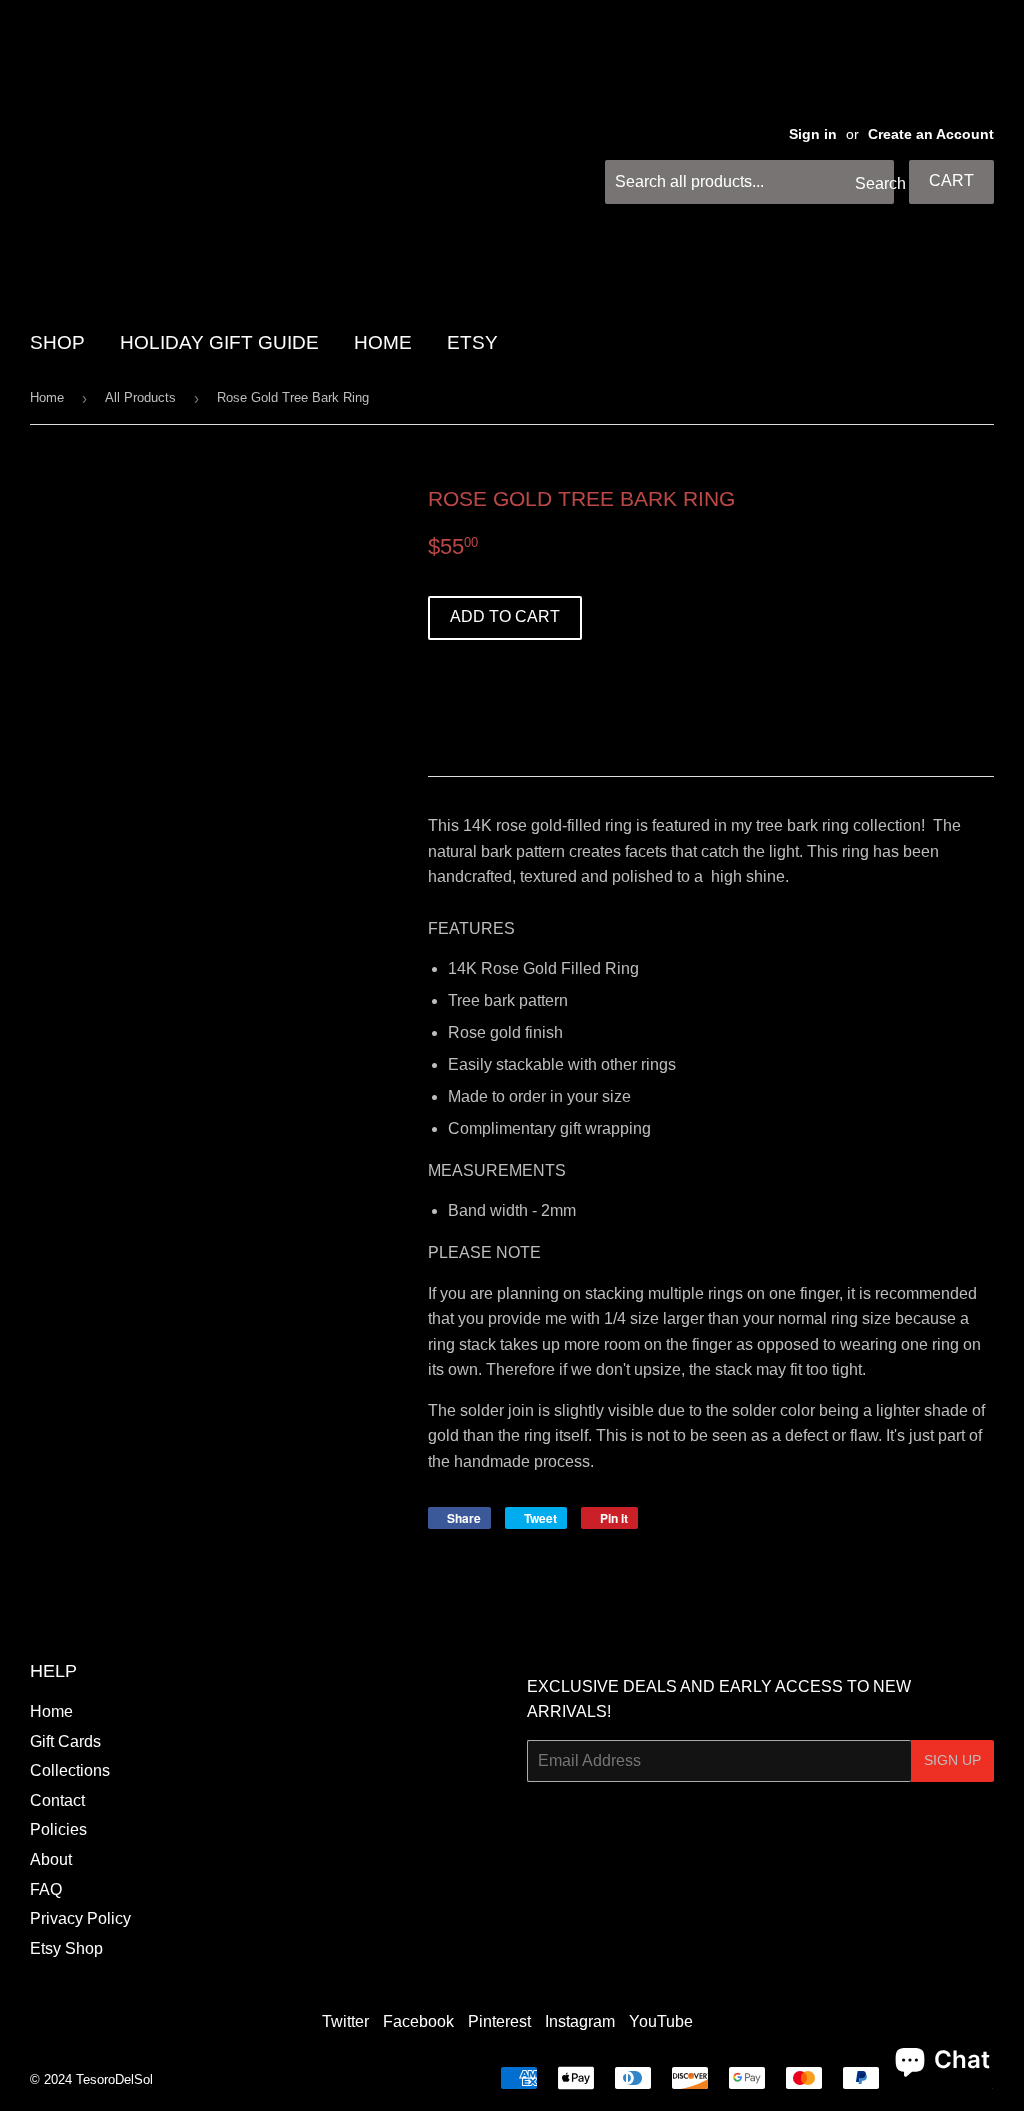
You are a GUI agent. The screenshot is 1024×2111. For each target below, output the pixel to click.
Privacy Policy (80, 1918)
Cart (951, 180)
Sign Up (952, 1760)
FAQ (46, 1889)
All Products (140, 397)
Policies (58, 1829)
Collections (70, 1770)
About (51, 1859)
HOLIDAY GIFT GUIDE (219, 342)
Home (47, 397)
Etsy (472, 342)
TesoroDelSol (114, 2079)
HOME (383, 342)
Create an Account (931, 134)
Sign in (813, 134)
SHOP (57, 342)
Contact (57, 1800)
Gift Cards (65, 1741)
